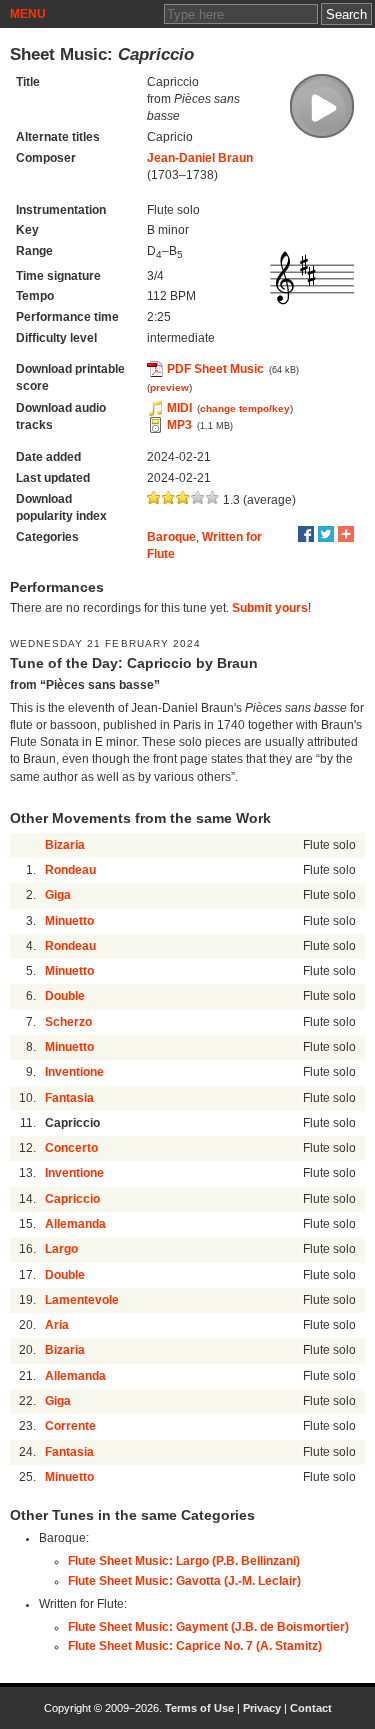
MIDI (179, 408)
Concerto (71, 1148)
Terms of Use (199, 1708)
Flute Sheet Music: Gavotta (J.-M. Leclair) (184, 1581)
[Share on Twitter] (326, 534)
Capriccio (72, 1199)
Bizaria (65, 845)
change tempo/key (245, 408)
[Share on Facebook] (306, 534)
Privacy (262, 1708)
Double (65, 996)
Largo (61, 1249)
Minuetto (69, 921)
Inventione (74, 1072)
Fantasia (69, 1098)
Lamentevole (82, 1300)
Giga (58, 895)
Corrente (70, 1426)
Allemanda (75, 1224)
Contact (311, 1708)
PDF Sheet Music (215, 369)
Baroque (171, 537)
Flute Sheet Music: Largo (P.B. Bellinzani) (184, 1561)
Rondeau (70, 870)
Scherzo (68, 1022)
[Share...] (346, 534)
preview (169, 387)
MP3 (179, 425)
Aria (57, 1325)
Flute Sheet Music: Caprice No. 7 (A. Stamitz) (195, 1646)
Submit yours (270, 608)
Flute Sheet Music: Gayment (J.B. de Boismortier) (208, 1627)
